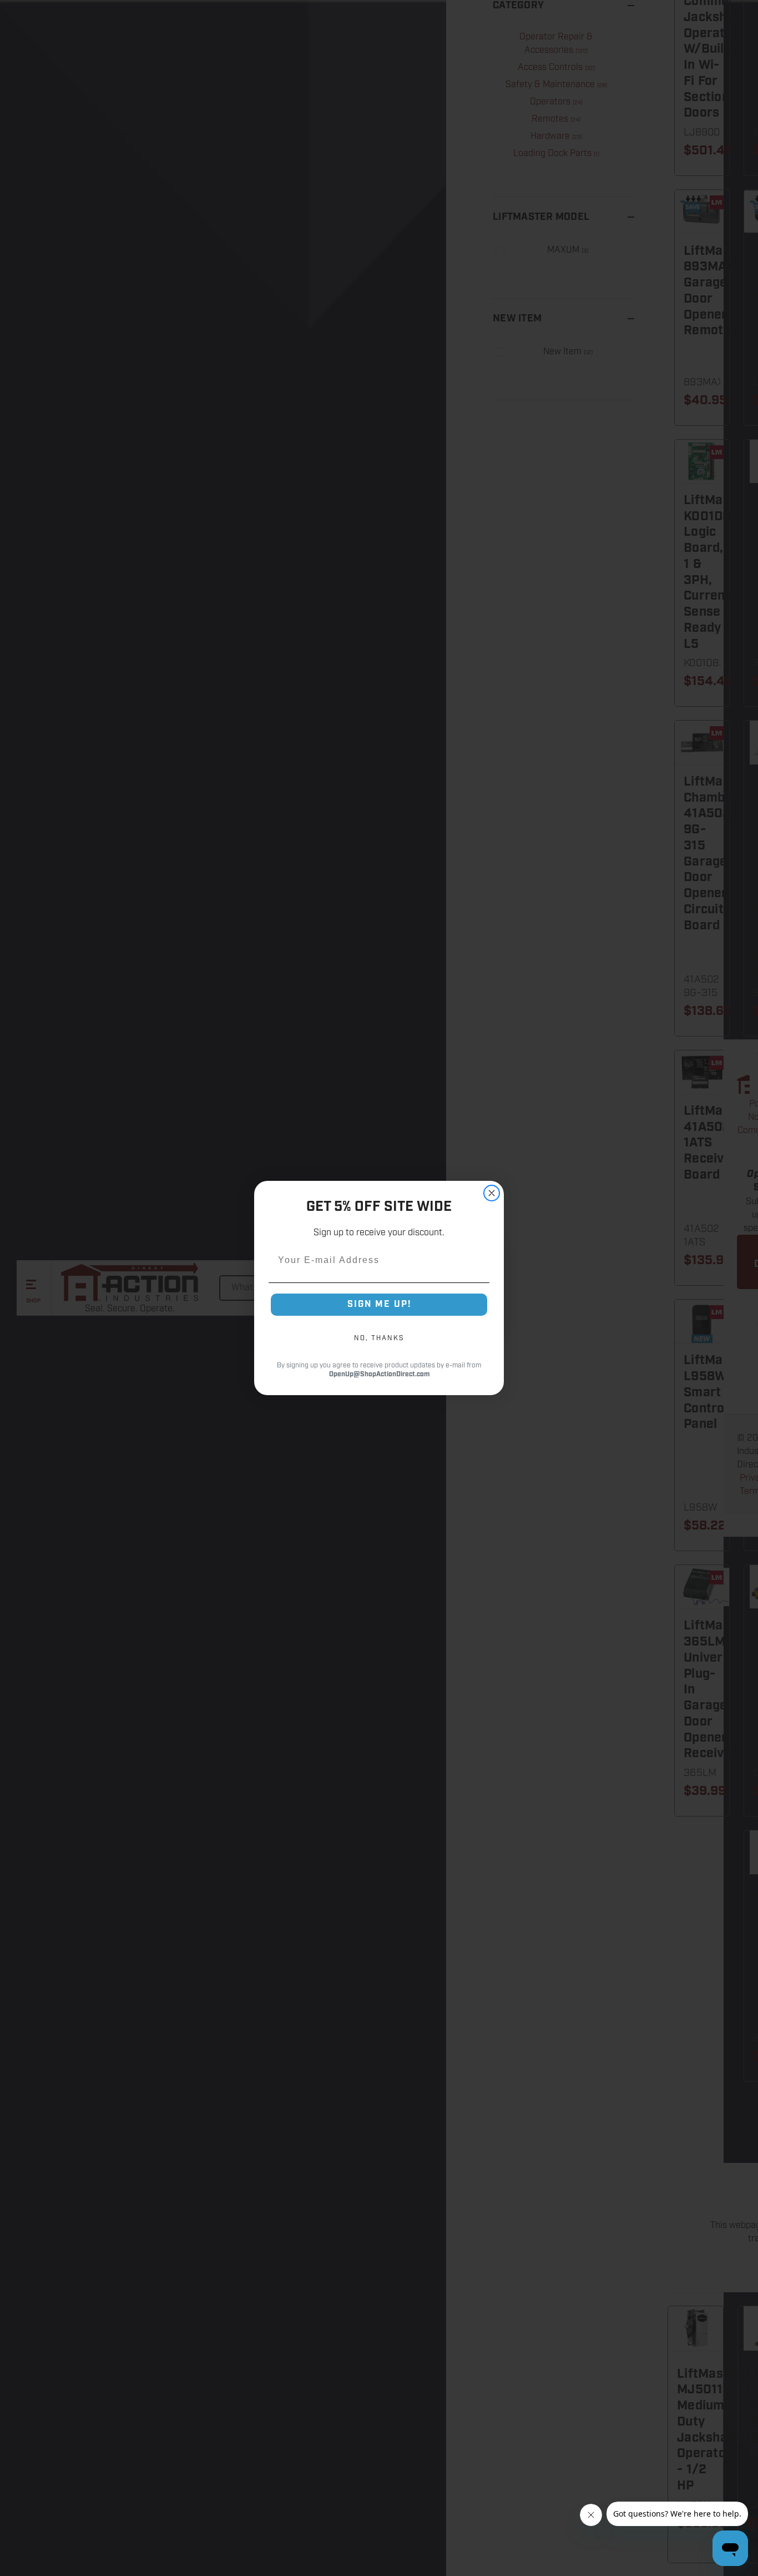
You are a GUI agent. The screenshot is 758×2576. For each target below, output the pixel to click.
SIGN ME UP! (379, 1304)
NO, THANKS (379, 1338)
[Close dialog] (492, 1193)
